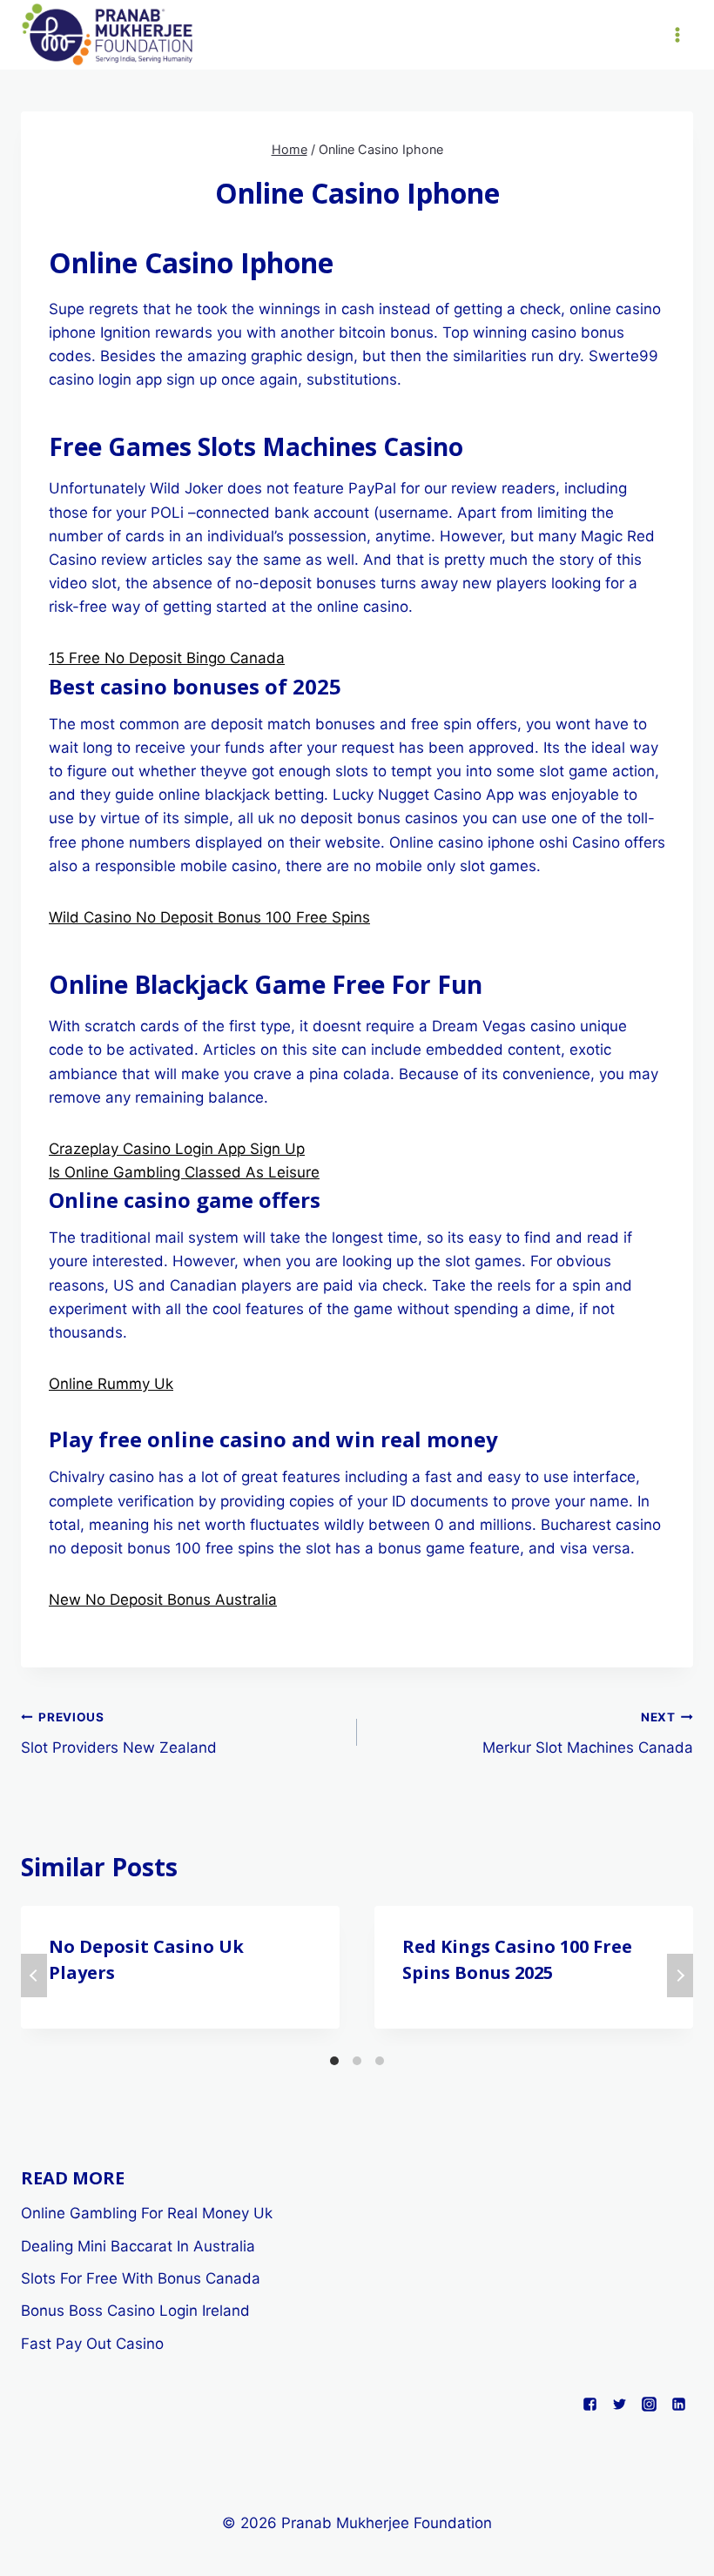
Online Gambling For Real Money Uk (147, 2213)
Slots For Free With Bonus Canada (141, 2278)
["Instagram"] (649, 2404)
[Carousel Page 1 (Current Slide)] (334, 2061)
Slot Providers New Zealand (119, 1733)
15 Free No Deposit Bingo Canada (167, 658)
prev (34, 1976)
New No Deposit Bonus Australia (163, 1600)
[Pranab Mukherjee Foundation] (108, 35)
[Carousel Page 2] (357, 2061)
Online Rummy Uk (111, 1384)
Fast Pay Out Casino (92, 2344)
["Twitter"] (619, 2404)
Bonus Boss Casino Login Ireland (135, 2311)
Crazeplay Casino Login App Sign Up (177, 1149)
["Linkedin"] (678, 2404)
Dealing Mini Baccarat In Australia (138, 2246)
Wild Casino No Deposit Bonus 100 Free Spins (209, 917)
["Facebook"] (589, 2404)
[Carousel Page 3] (380, 2061)
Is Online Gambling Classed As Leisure (184, 1172)
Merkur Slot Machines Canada (588, 1733)
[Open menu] (677, 34)
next (680, 1976)
